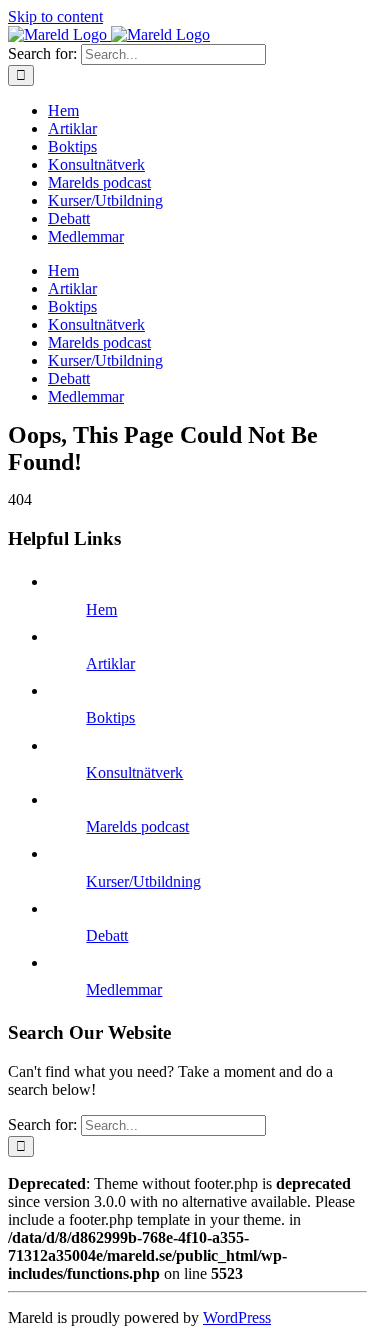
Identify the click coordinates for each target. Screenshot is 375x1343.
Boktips (110, 717)
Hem (101, 609)
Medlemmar (124, 989)
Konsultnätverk (134, 772)
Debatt (107, 935)
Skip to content (55, 16)
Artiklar (110, 663)
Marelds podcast (137, 826)
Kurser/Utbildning (143, 881)
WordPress (237, 1317)
